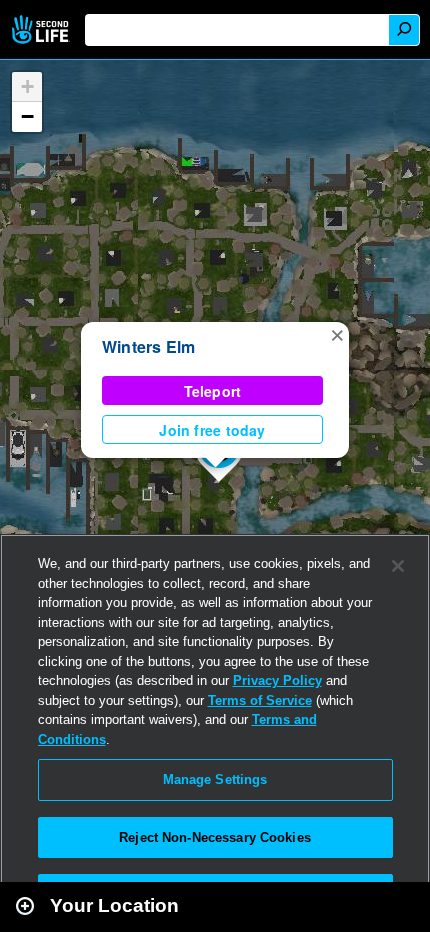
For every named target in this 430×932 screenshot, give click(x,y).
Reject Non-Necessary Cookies (215, 837)
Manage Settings (215, 779)
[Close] (398, 566)
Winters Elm (149, 346)
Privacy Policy (277, 680)
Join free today (212, 430)
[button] (337, 334)
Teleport (213, 391)
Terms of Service (260, 700)
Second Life (42, 29)
